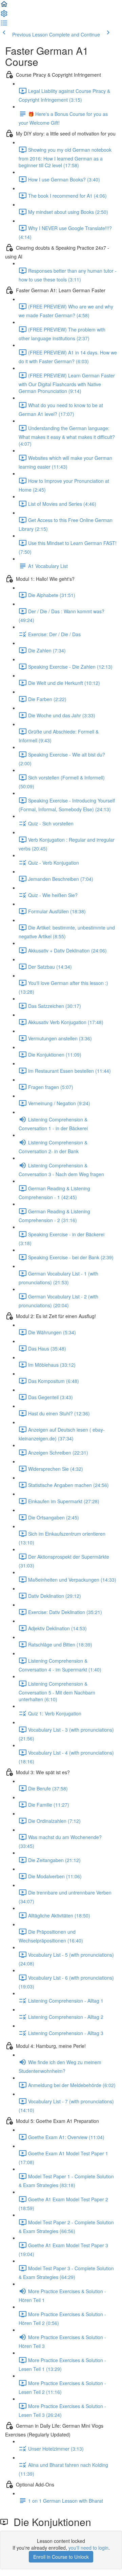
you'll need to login (88, 2548)
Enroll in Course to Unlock (61, 2557)
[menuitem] (4, 16)
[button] (4, 6)
